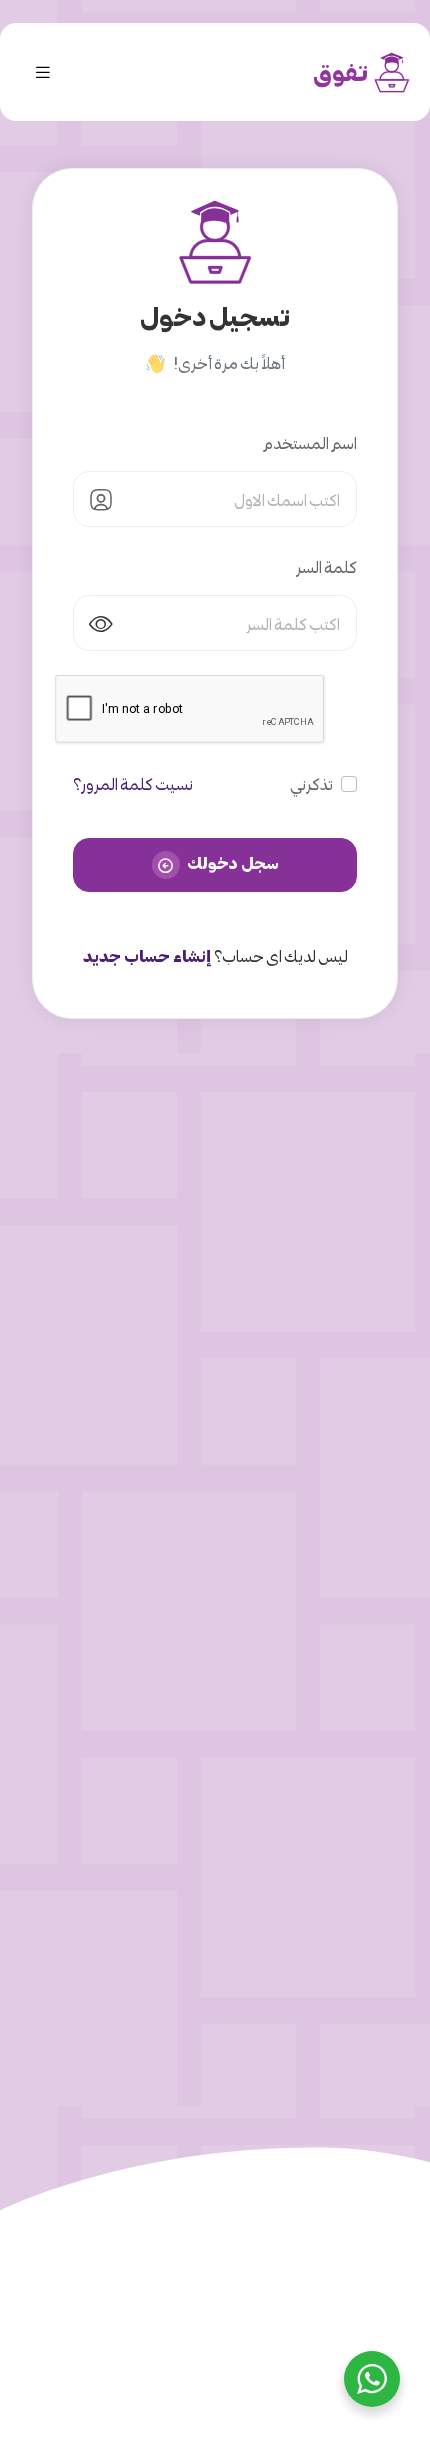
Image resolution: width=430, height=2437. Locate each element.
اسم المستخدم (310, 442)
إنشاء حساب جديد (147, 955)
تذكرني (311, 783)
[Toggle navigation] (43, 72)
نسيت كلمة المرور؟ (133, 783)
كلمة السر (326, 566)
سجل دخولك (231, 862)
